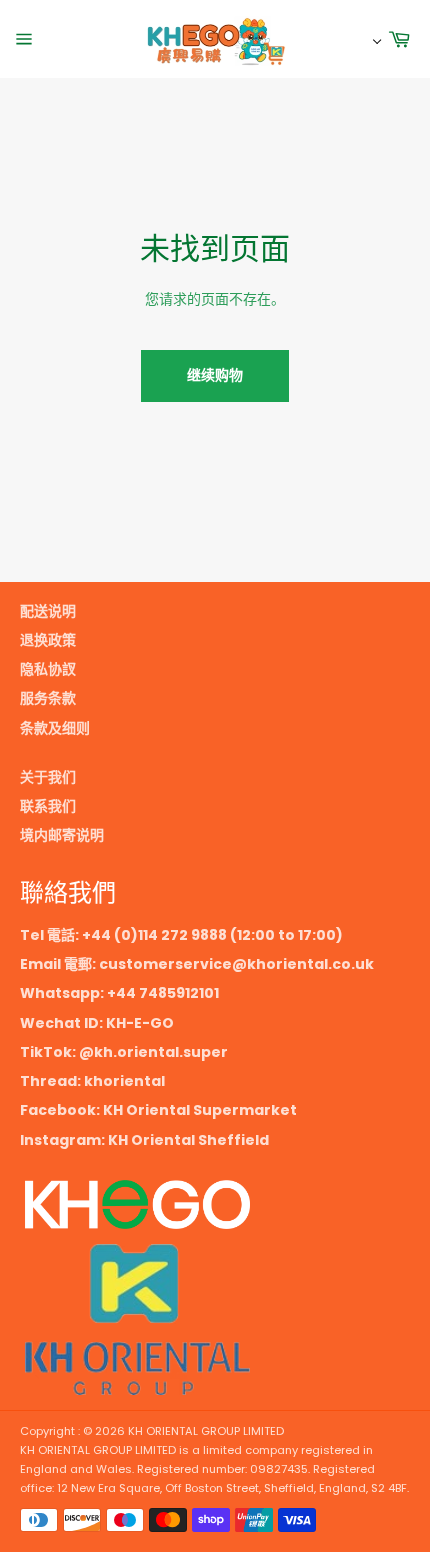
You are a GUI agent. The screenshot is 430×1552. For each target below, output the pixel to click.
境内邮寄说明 (62, 835)
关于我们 (48, 777)
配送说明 (48, 611)
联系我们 (48, 806)
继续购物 (215, 375)
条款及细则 (55, 728)
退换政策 (48, 640)
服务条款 (48, 698)
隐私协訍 (48, 669)
